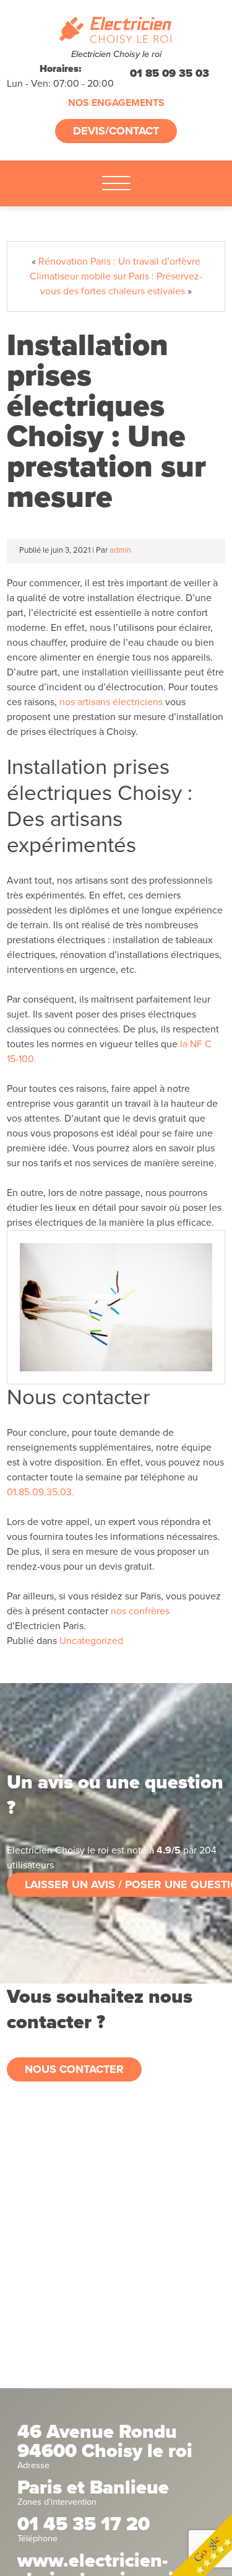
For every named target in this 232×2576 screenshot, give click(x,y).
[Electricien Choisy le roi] (116, 30)
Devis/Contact (116, 131)
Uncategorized (91, 1641)
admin (120, 550)
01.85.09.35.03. (41, 1492)
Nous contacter (74, 2069)
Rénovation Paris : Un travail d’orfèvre (119, 262)
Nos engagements (116, 103)
